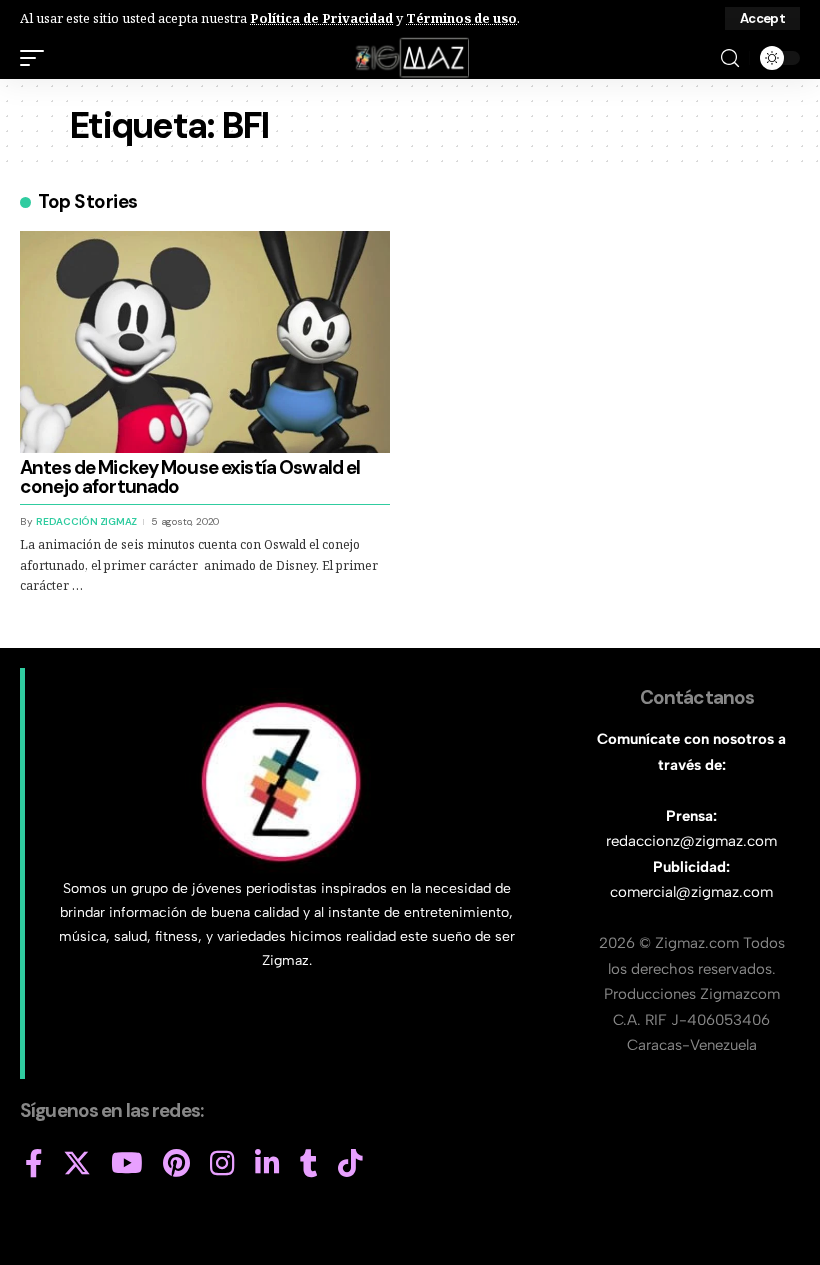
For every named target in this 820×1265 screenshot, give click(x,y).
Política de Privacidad (321, 18)
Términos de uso (461, 18)
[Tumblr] (309, 1164)
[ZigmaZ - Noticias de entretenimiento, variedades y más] (410, 58)
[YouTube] (127, 1164)
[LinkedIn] (267, 1164)
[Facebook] (34, 1164)
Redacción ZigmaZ (86, 521)
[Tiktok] (350, 1164)
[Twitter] (77, 1164)
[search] (730, 58)
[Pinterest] (176, 1164)
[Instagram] (222, 1164)
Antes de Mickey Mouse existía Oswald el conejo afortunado (190, 477)
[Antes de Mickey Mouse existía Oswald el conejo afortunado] (205, 342)
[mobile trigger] (37, 58)
